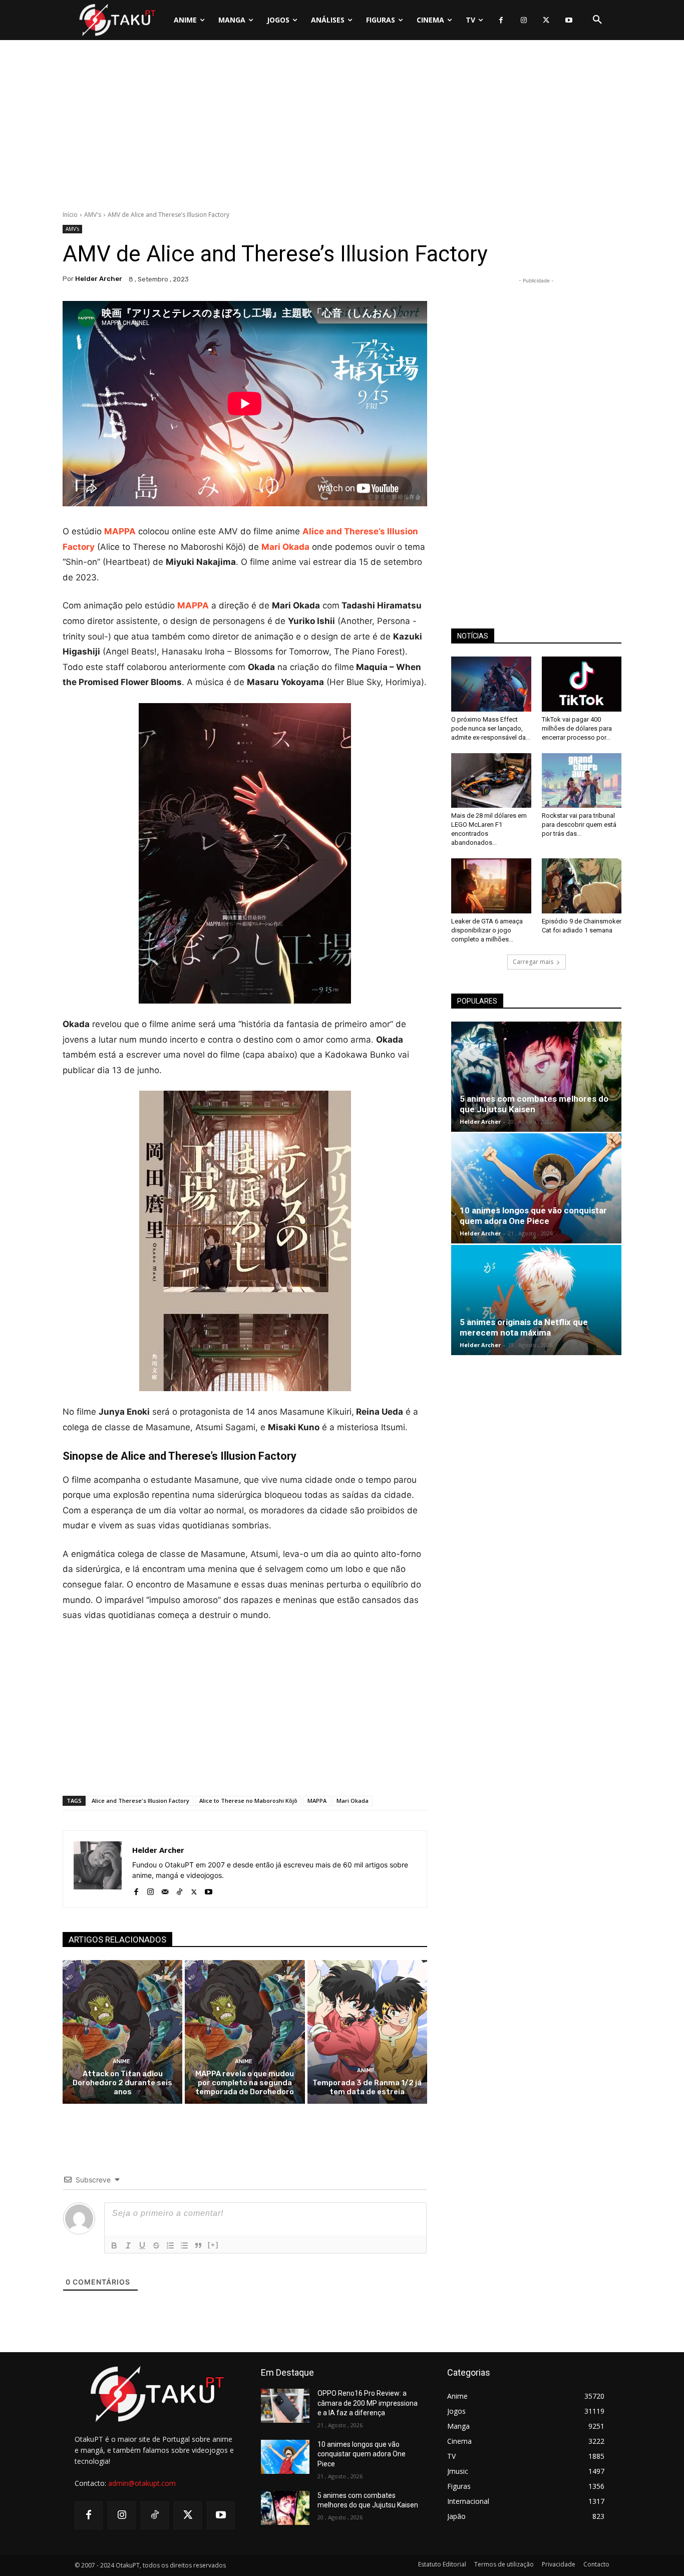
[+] (213, 2245)
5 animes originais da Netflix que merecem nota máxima (524, 1327)
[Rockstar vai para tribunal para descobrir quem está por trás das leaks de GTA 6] (582, 781)
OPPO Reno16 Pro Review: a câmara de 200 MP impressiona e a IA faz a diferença (368, 2403)
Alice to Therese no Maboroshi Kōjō (248, 1801)
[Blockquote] (198, 2245)
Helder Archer (99, 279)
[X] (546, 20)
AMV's (93, 215)
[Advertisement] (342, 128)
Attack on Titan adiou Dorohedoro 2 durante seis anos (122, 2083)
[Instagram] (524, 20)
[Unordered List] (184, 2245)
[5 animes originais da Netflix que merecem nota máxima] (536, 1300)
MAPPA (317, 1801)
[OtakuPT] (117, 20)
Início (70, 215)
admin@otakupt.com (142, 2483)
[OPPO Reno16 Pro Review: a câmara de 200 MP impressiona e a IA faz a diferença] (285, 2406)
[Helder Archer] (98, 1869)
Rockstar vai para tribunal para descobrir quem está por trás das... (579, 825)
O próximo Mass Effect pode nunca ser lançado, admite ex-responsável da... (491, 728)
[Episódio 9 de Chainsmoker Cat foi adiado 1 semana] (582, 886)
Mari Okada (353, 1801)
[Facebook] (501, 20)
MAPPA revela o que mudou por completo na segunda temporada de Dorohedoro (245, 2083)
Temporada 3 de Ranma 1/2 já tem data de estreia (367, 2087)
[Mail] (165, 1890)
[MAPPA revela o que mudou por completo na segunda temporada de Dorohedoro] (245, 2032)
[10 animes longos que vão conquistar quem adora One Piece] (536, 1188)
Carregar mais (533, 962)
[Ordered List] (170, 2245)
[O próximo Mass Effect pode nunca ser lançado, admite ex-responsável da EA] (491, 684)
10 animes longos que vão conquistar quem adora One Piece (533, 1216)
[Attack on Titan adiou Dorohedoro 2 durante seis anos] (122, 2032)
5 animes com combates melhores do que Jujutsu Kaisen (534, 1104)
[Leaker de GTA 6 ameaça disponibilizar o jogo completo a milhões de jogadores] (491, 886)
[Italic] (128, 2245)
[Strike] (156, 2245)
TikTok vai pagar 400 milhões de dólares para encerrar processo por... (577, 728)
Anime (121, 2061)
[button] (597, 20)
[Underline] (142, 2245)
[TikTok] (180, 1890)
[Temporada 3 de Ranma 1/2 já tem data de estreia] (367, 2032)
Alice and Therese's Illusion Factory (140, 1801)
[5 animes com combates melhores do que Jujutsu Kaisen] (536, 1077)
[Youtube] (569, 20)
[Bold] (114, 2245)
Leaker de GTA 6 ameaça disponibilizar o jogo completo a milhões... (487, 930)
